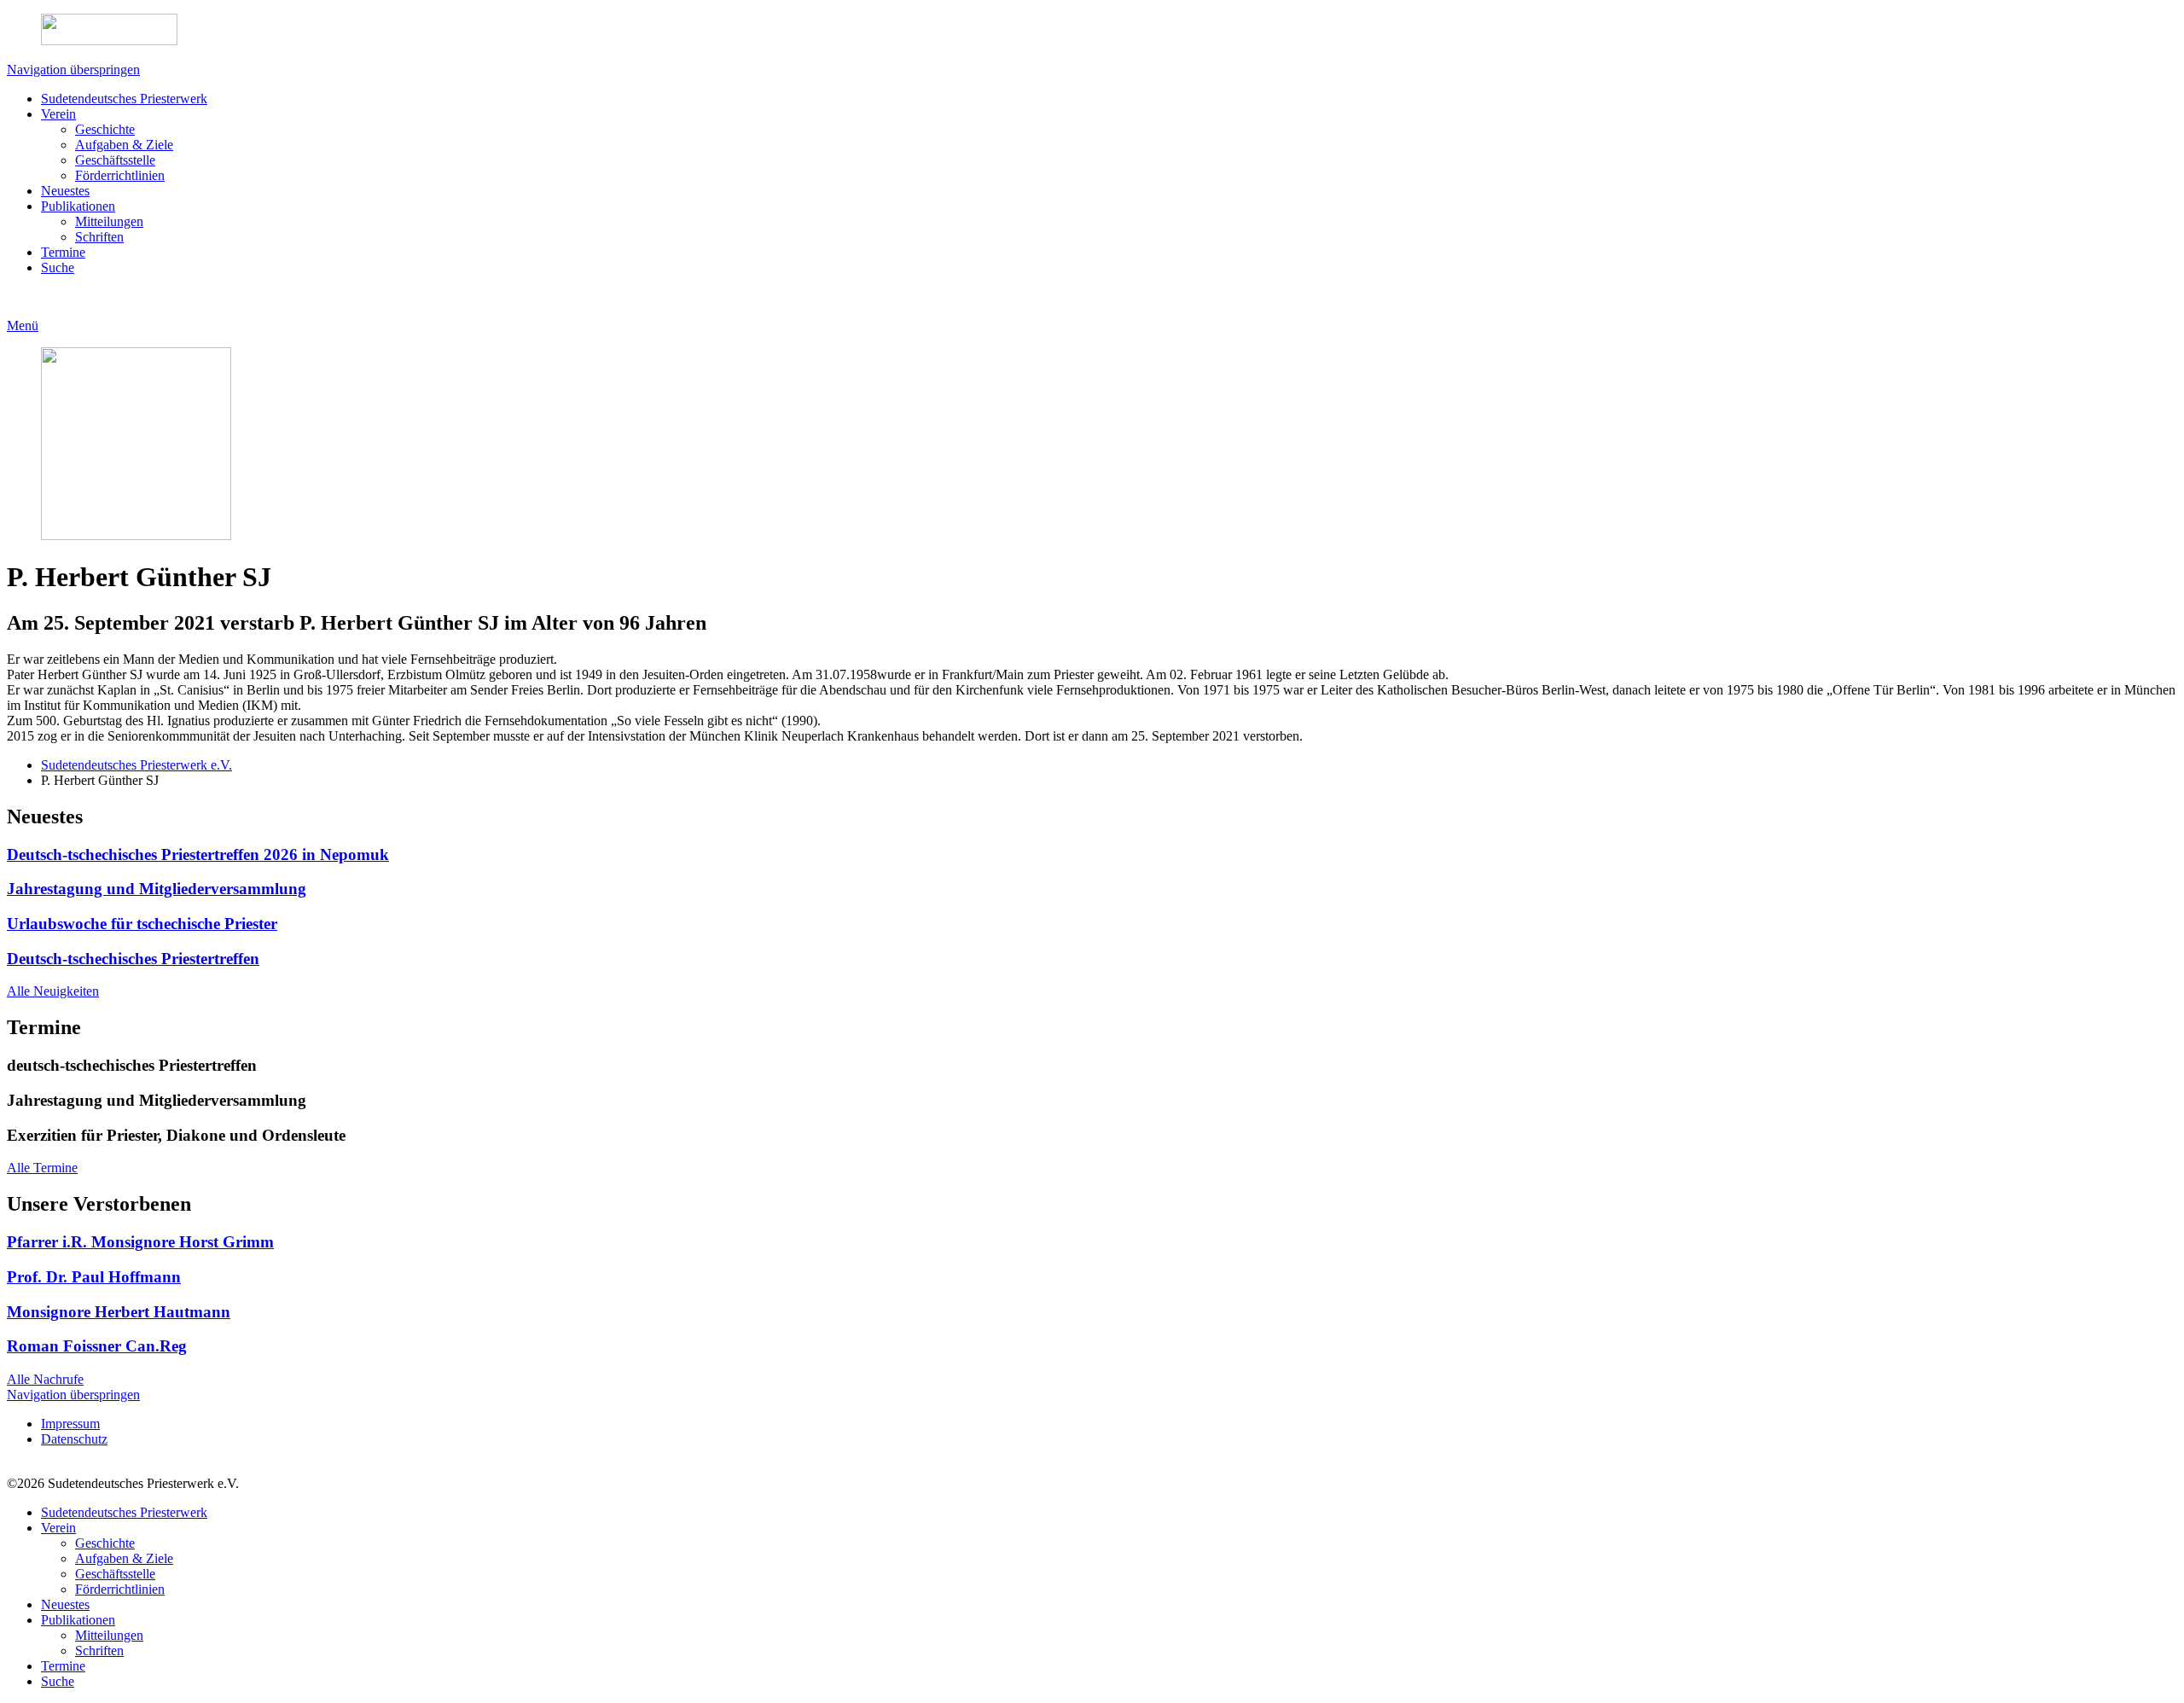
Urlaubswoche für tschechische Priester (142, 924)
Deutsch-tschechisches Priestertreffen (133, 959)
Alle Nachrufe (45, 1379)
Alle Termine (42, 1168)
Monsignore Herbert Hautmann (119, 1312)
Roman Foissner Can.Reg (97, 1346)
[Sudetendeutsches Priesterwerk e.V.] (1092, 31)
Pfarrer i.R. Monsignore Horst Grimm (140, 1242)
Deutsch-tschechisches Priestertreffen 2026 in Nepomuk (198, 854)
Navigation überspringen (73, 70)
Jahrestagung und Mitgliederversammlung (157, 889)
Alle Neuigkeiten (53, 991)
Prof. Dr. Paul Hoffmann (94, 1277)
